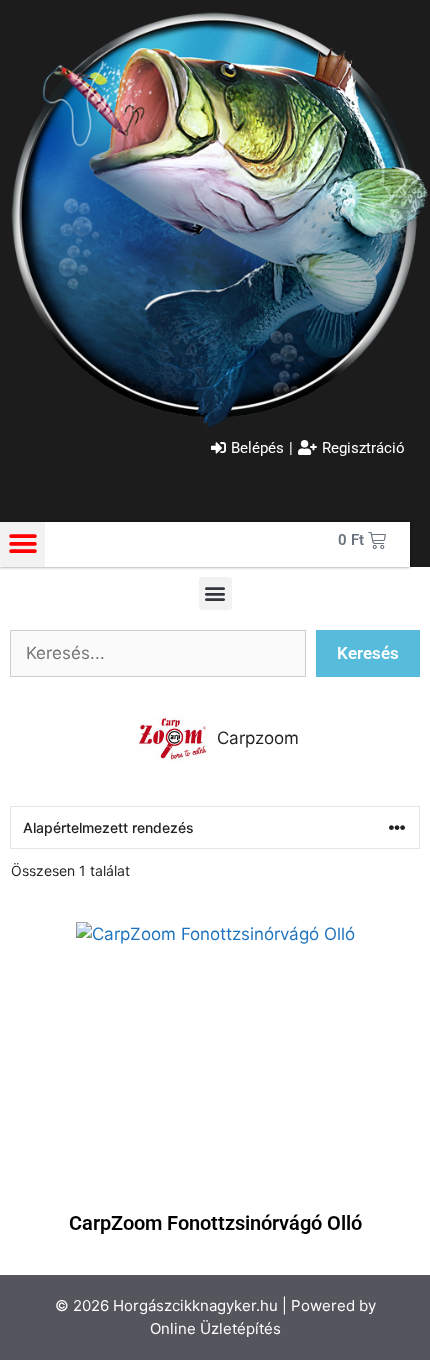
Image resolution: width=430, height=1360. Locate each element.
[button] (22, 544)
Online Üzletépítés (215, 1328)
